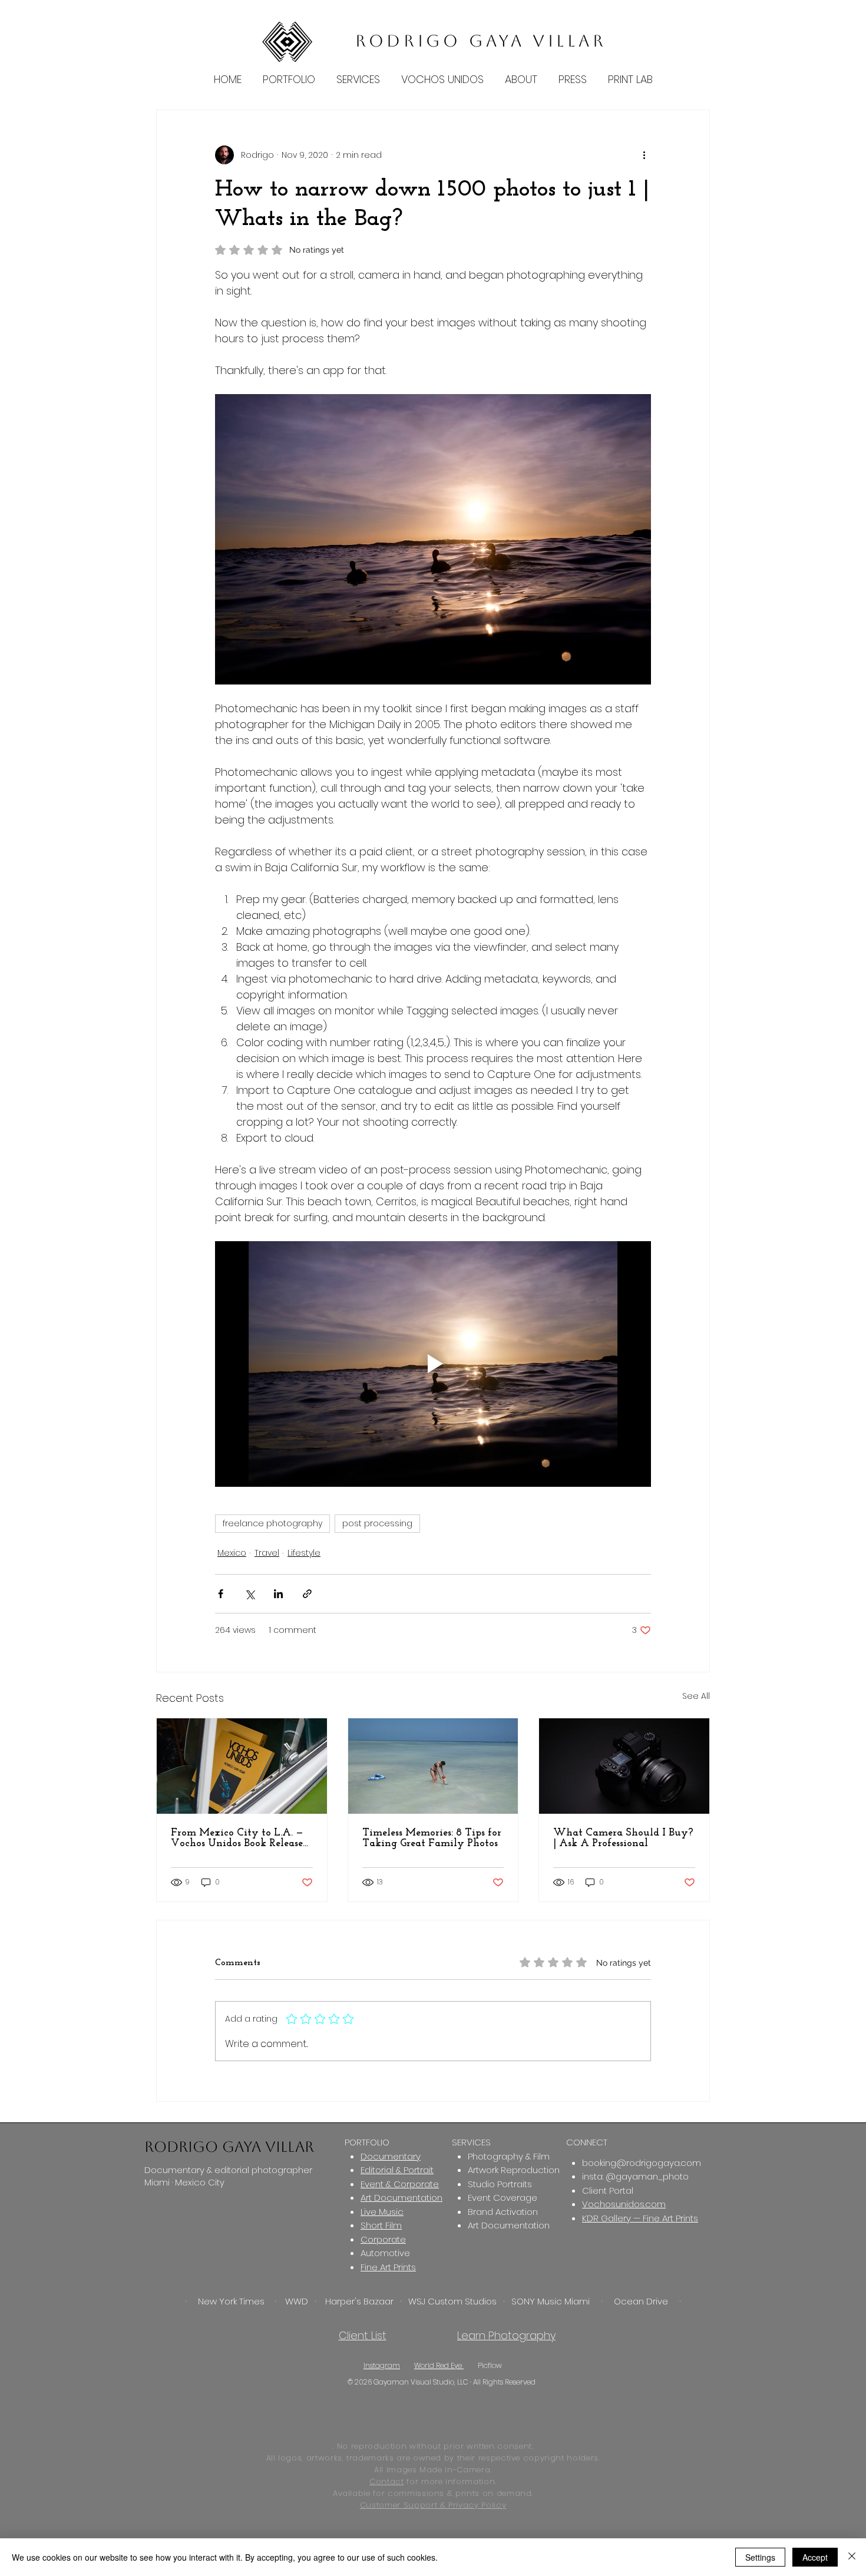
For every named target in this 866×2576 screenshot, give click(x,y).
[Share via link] (307, 1594)
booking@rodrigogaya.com (642, 2163)
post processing (377, 1523)
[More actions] (644, 155)
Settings (760, 2557)
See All (696, 1696)
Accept (815, 2557)
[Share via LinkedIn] (278, 1594)
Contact (387, 2481)
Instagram (382, 2365)
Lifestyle (304, 1553)
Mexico (232, 1553)
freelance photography (272, 1523)
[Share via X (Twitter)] (249, 1594)
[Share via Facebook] (221, 1594)
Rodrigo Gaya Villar (481, 41)
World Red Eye (439, 2365)
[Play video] (433, 1364)
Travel (267, 1553)
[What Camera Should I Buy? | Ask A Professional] (624, 1766)
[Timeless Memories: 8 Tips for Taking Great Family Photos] (433, 1766)
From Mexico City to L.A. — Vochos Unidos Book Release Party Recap (237, 1838)
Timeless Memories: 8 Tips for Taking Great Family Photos (432, 1838)
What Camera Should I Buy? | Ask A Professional (623, 1838)
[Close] (852, 2557)
